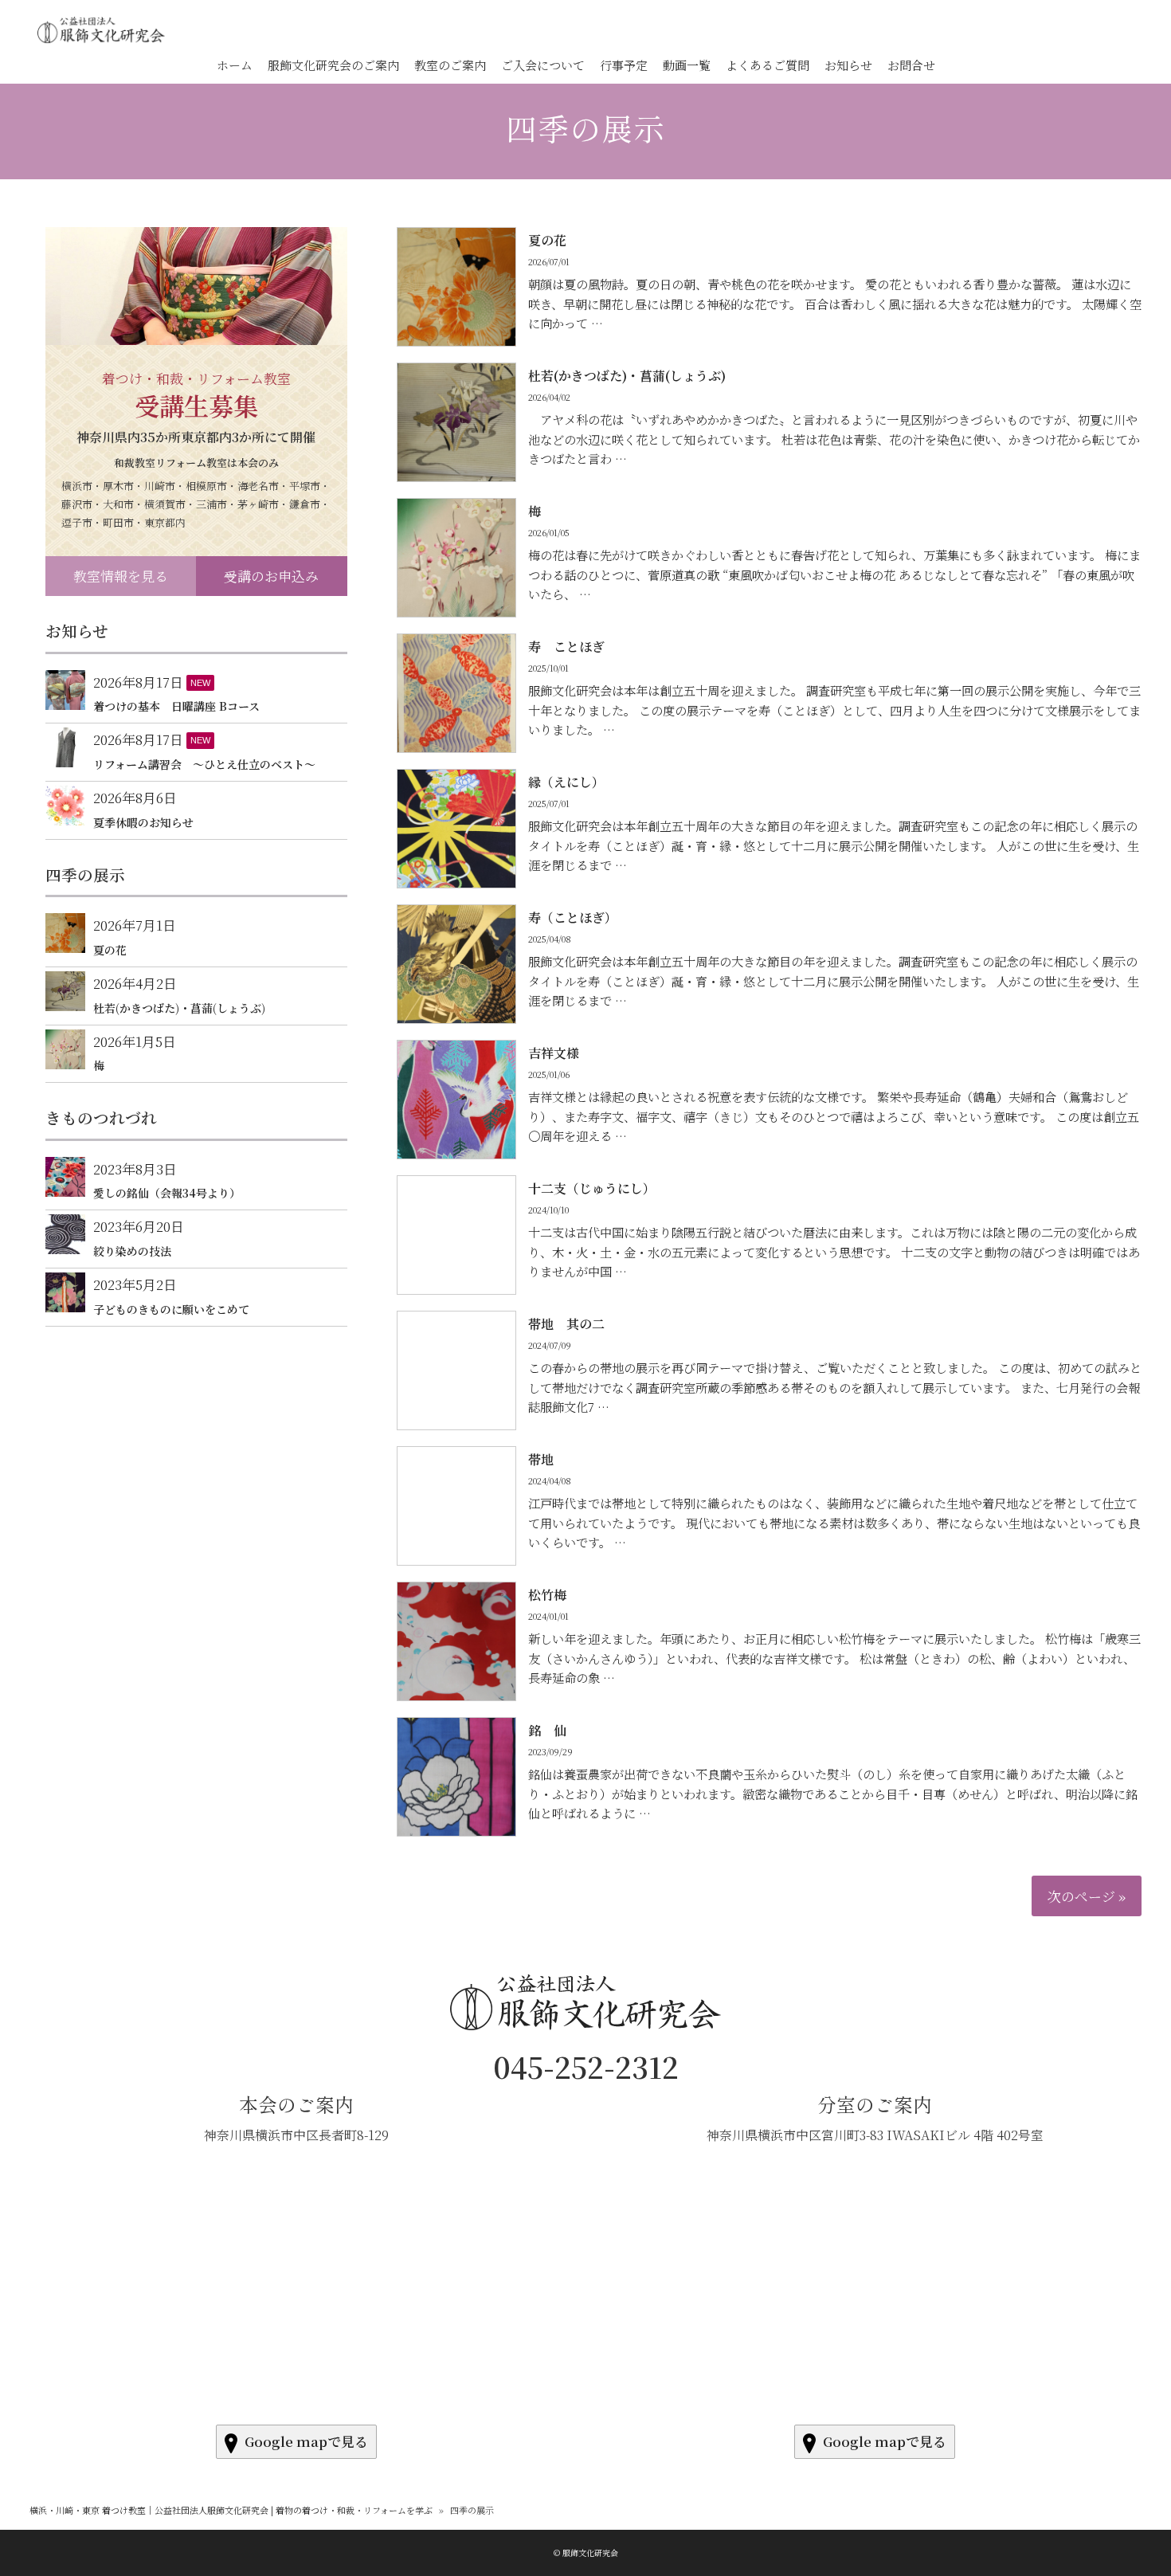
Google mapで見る (306, 2441)
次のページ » (1087, 1896)
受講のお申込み (271, 576)
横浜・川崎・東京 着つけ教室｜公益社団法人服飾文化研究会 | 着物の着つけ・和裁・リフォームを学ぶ (231, 2510)
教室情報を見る (121, 576)
